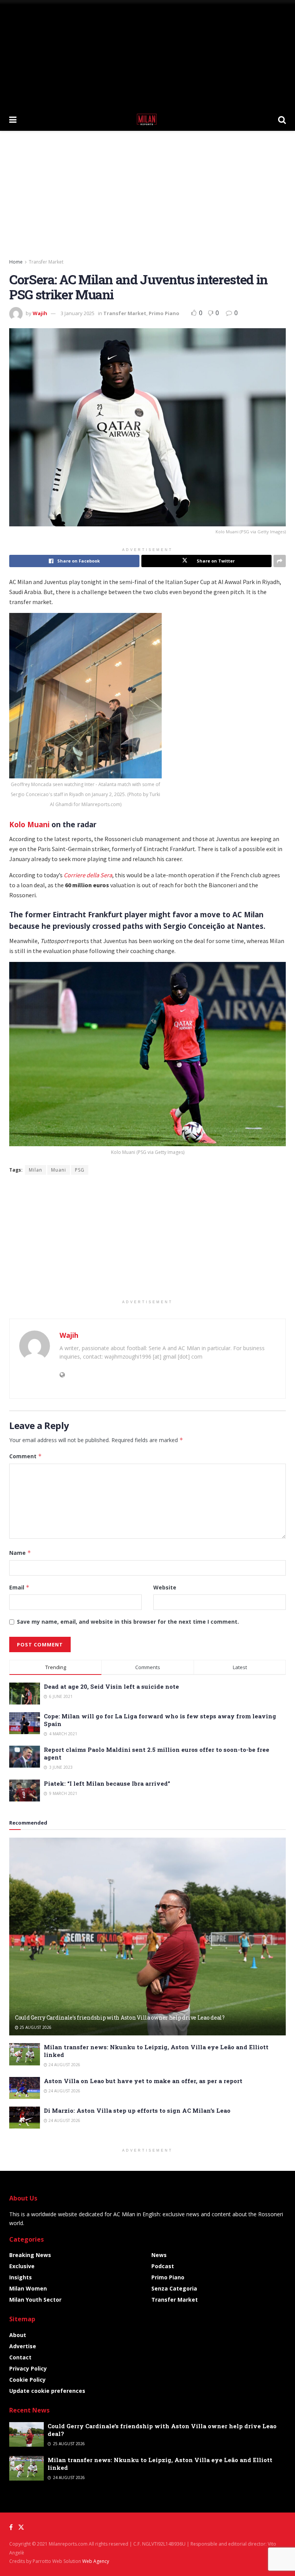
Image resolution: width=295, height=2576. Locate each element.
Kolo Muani (29, 824)
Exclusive (22, 2266)
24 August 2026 (64, 2065)
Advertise (23, 2346)
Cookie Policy (27, 2380)
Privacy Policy (28, 2368)
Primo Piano (164, 313)
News (159, 2255)
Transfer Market (46, 262)
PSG (80, 1170)
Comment (26, 1456)
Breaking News (30, 2255)
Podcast (163, 2266)
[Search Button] (282, 119)
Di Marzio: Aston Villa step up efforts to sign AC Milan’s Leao (137, 2110)
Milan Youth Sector (35, 2300)
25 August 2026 (35, 2027)
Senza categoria (174, 2288)
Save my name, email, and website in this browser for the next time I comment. (128, 1622)
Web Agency (96, 2561)
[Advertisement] (147, 54)
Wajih (40, 313)
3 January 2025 (78, 313)
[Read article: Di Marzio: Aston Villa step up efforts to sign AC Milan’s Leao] (25, 2118)
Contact (20, 2357)
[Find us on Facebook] (11, 2527)
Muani (59, 1170)
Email (19, 1587)
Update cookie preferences (47, 2391)
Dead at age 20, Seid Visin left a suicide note (111, 1686)
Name (20, 1553)
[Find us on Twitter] (21, 2527)
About (18, 2335)
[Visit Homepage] (147, 119)
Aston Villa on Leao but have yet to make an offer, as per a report (143, 2081)
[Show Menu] (13, 119)
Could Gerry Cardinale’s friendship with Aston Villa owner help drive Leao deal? (120, 2018)
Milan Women (28, 2288)
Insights (21, 2277)
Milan (36, 1170)
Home (16, 262)
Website (165, 1587)
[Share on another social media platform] (280, 561)
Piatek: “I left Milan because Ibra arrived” (107, 1783)
